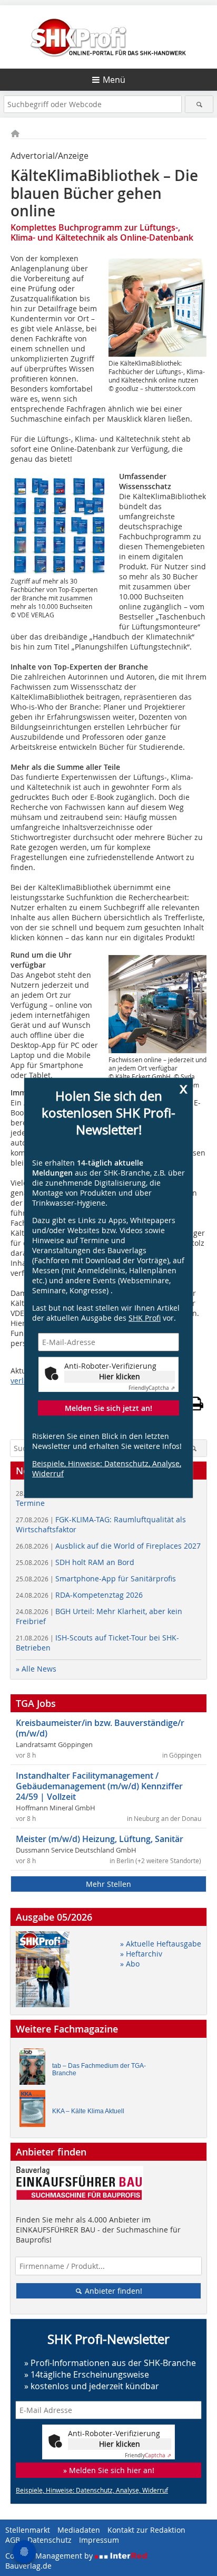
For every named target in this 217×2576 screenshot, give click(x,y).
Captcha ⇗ (152, 1388)
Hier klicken (120, 1376)
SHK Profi (145, 1318)
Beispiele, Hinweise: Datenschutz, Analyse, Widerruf (107, 1468)
